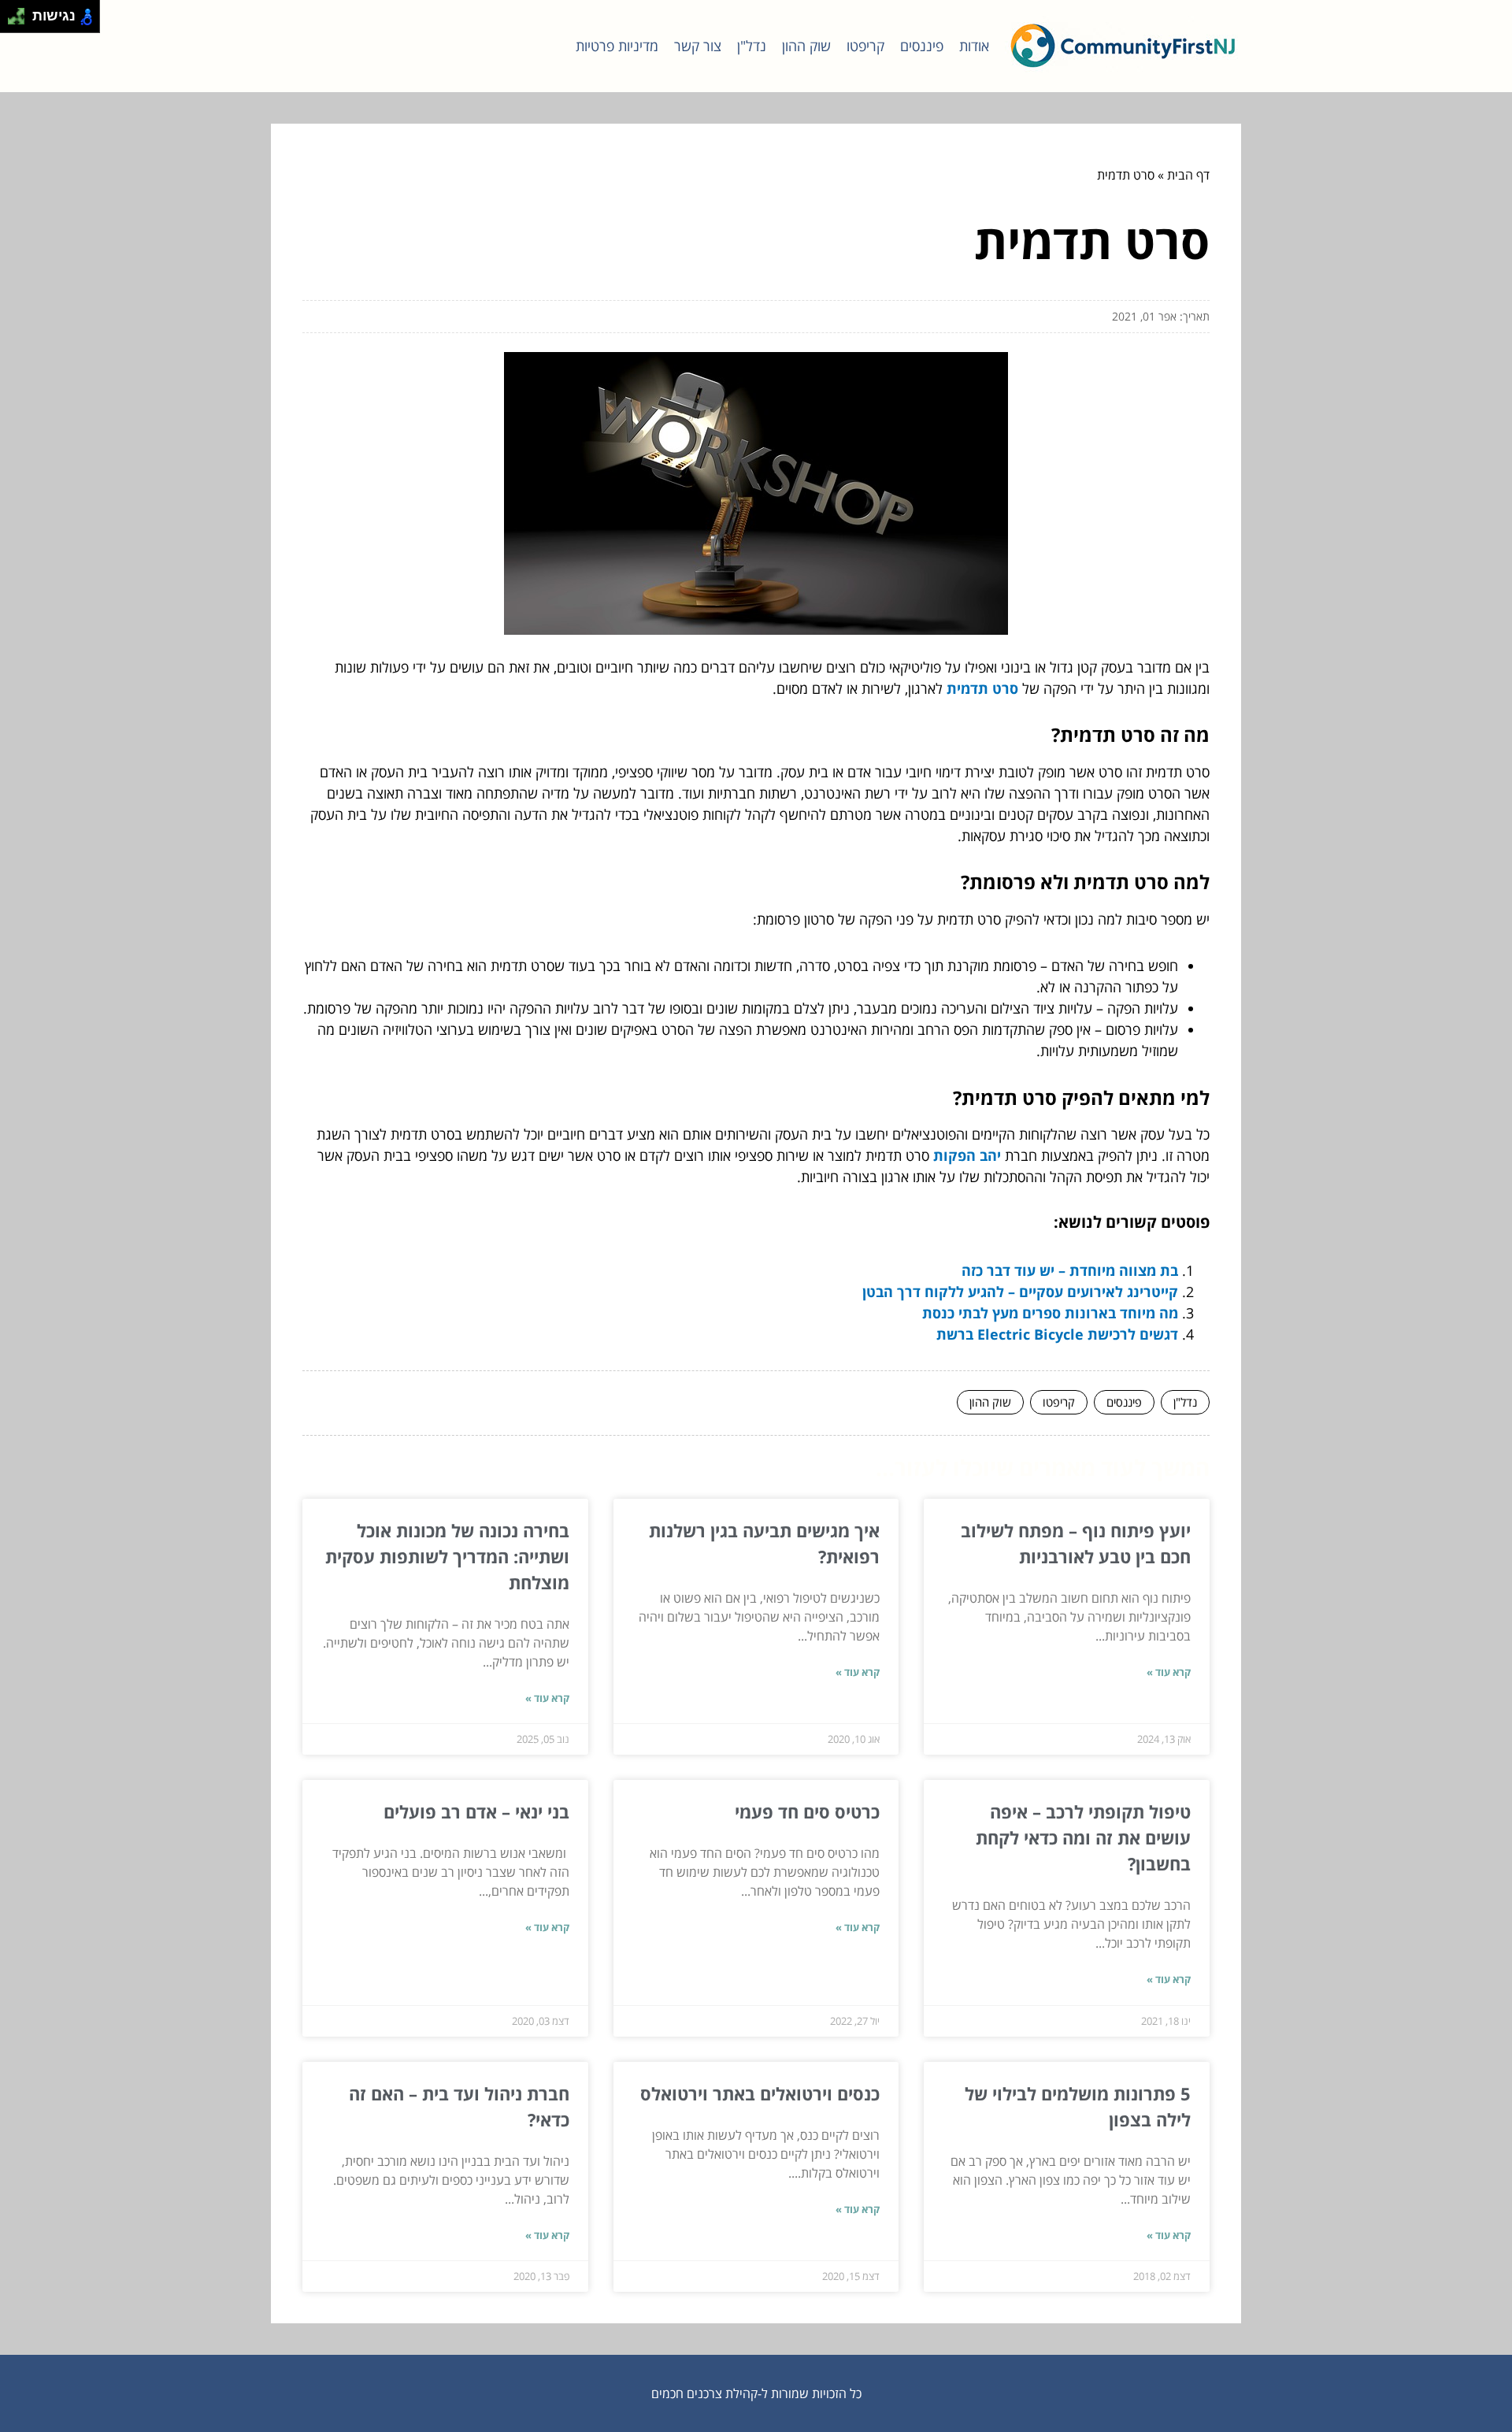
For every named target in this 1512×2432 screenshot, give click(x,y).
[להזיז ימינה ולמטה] (21, 21)
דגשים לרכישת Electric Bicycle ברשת (1057, 1334)
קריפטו (865, 46)
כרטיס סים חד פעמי (807, 1811)
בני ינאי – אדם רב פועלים (476, 1811)
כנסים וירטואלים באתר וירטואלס (760, 2093)
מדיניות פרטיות (617, 46)
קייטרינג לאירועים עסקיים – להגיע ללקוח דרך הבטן (1020, 1292)
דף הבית (1188, 175)
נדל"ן (752, 46)
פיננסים (922, 46)
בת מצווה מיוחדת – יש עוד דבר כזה (1070, 1270)
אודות (974, 46)
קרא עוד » (1169, 1672)
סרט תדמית (982, 688)
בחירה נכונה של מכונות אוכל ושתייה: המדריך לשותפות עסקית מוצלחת (447, 1556)
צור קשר (698, 46)
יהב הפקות (967, 1155)
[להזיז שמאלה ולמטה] (12, 21)
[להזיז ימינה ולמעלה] (21, 12)
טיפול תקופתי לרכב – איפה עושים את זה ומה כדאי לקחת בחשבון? (1083, 1837)
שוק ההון (806, 46)
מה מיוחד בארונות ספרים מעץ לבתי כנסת (1050, 1313)
